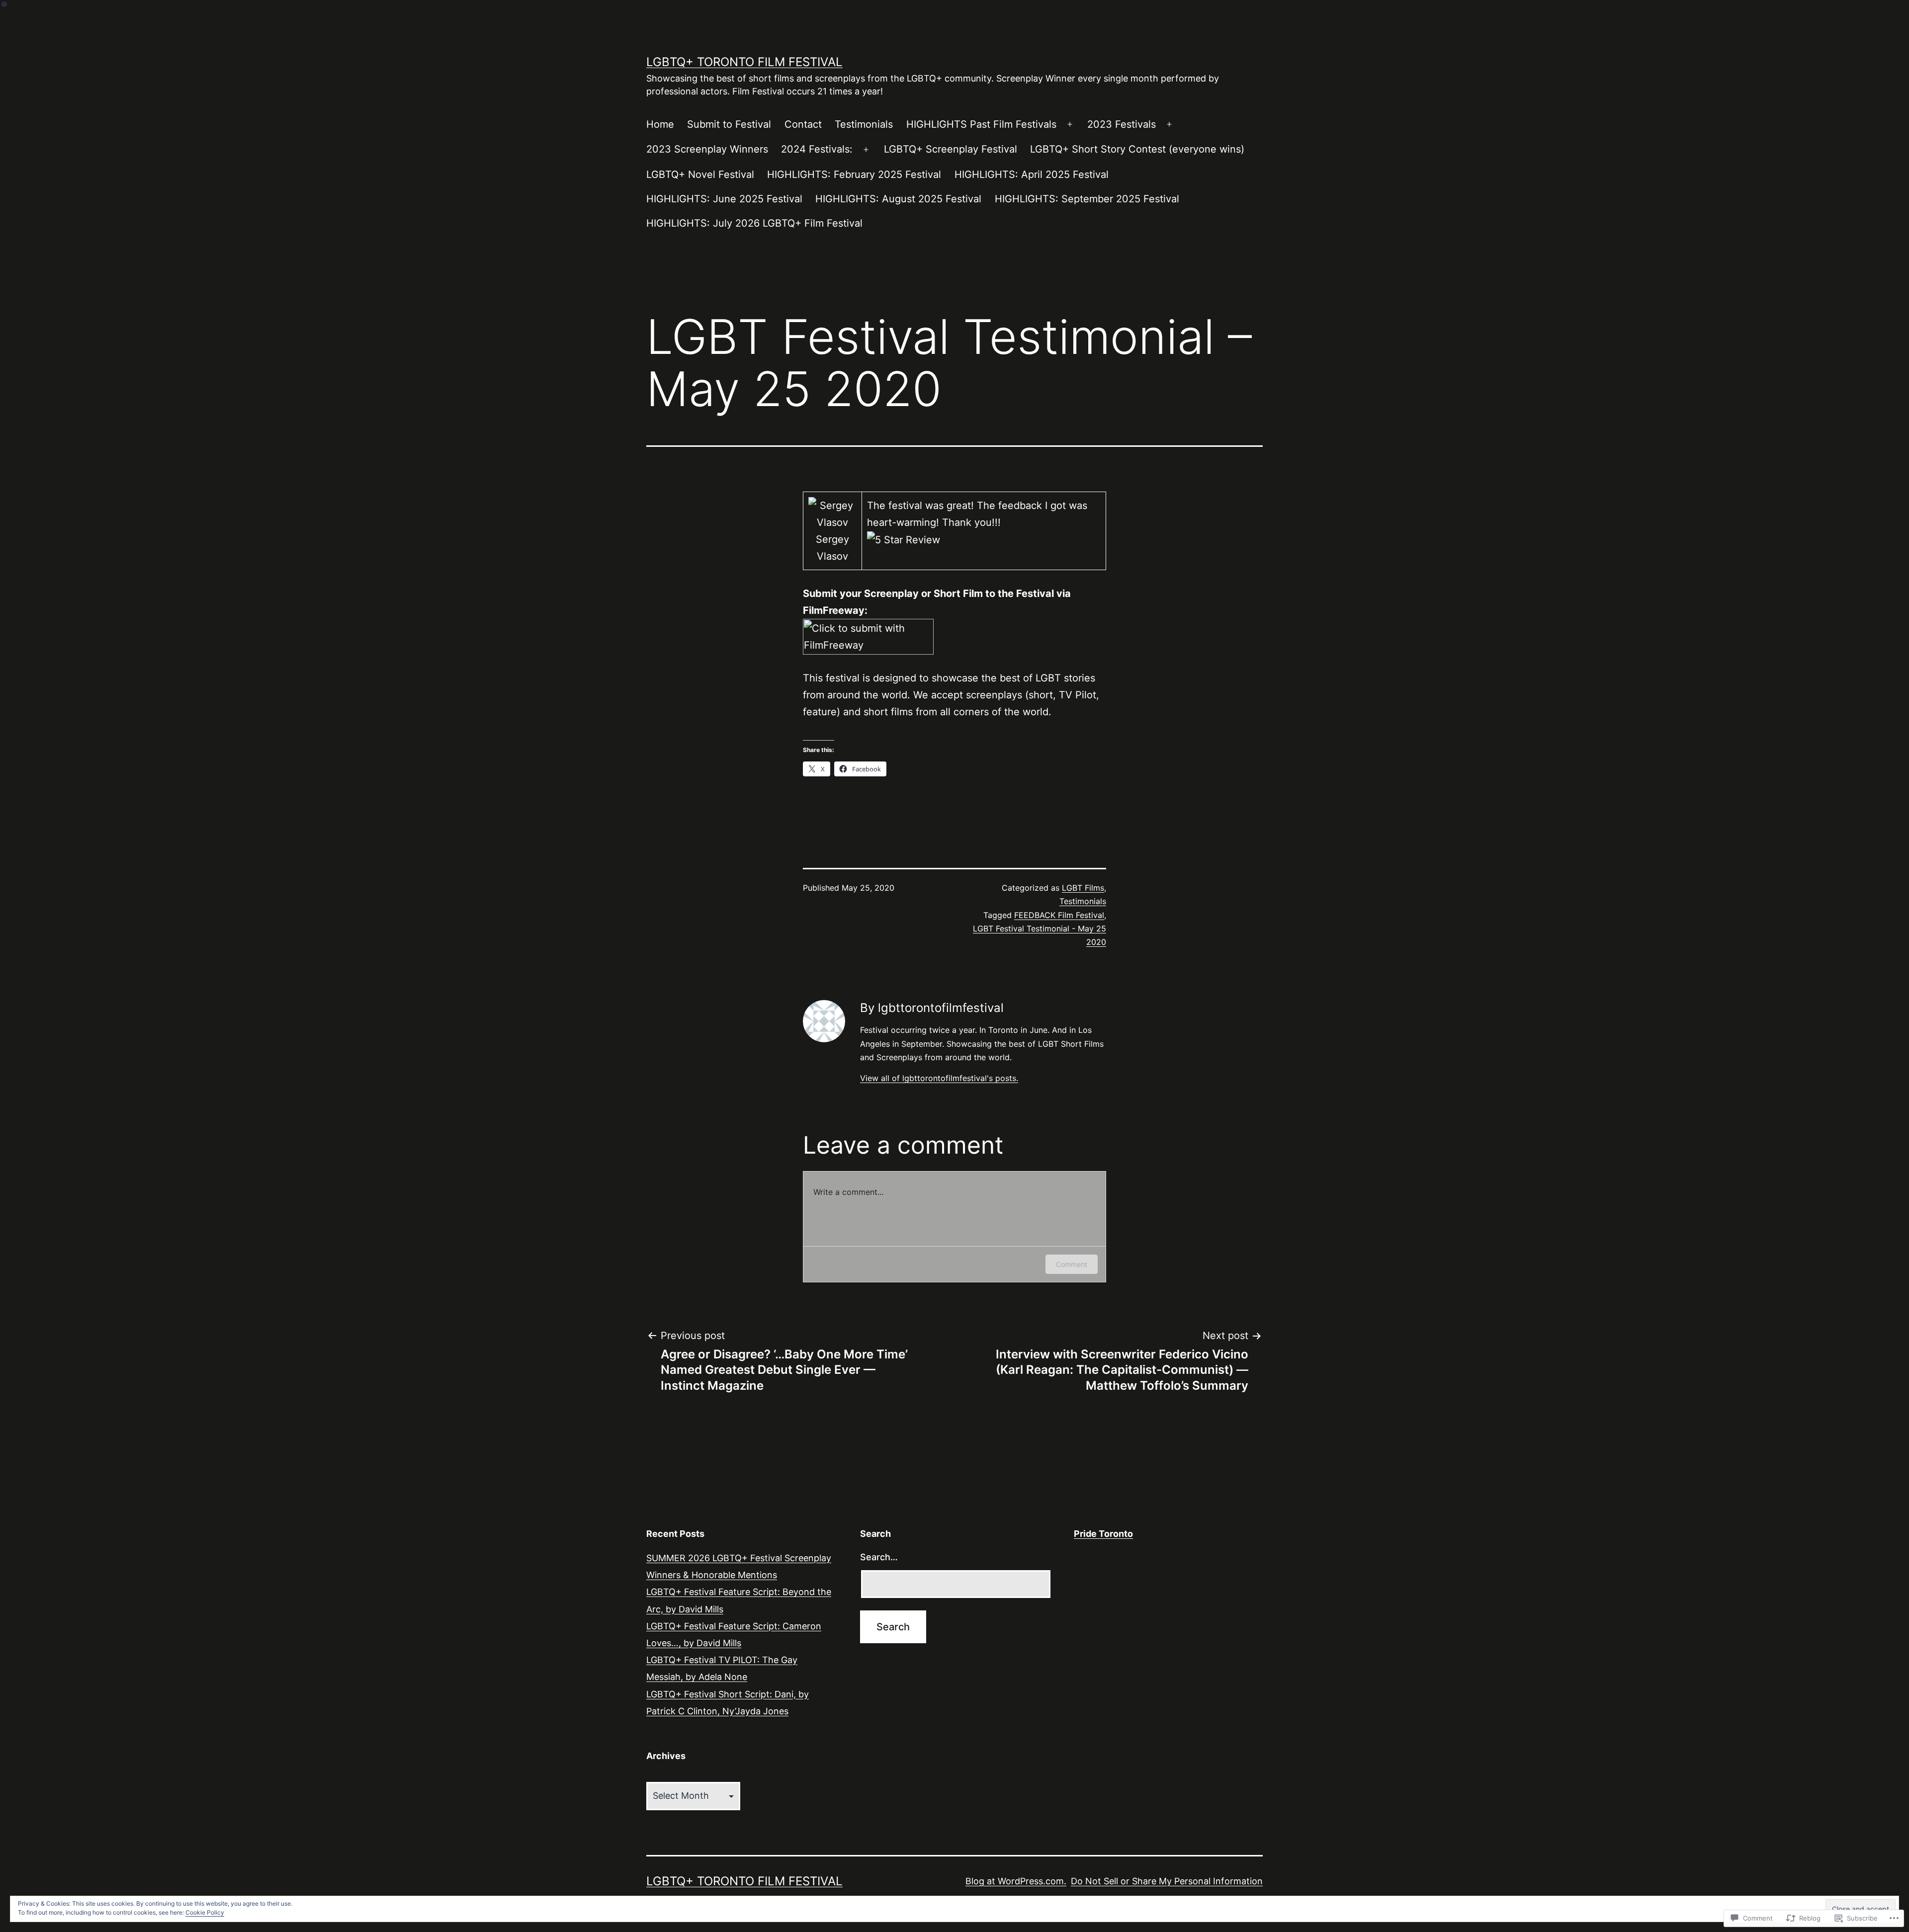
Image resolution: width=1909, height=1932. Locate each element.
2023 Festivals (1122, 124)
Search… (879, 1557)
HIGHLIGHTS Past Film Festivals (981, 124)
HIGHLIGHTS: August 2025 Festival (898, 199)
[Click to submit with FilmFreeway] (868, 636)
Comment (1072, 1264)
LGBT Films (1083, 888)
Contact (803, 124)
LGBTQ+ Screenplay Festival (951, 149)
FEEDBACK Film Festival (1059, 915)
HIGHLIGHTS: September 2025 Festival (1087, 199)
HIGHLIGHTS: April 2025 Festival (1032, 174)
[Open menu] (1070, 125)
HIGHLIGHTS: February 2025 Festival (854, 174)
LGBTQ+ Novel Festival (700, 174)
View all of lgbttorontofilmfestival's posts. (939, 1078)
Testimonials (864, 124)
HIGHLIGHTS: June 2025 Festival (724, 199)
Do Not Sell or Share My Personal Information (1167, 1881)
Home (660, 124)
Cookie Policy (205, 1912)
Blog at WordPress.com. (1016, 1881)
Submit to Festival (729, 124)
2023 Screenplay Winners (707, 149)
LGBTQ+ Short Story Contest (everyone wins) (1137, 149)
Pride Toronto (1103, 1534)
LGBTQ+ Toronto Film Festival (744, 62)
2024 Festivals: (817, 149)
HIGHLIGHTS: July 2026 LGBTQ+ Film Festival (754, 223)
